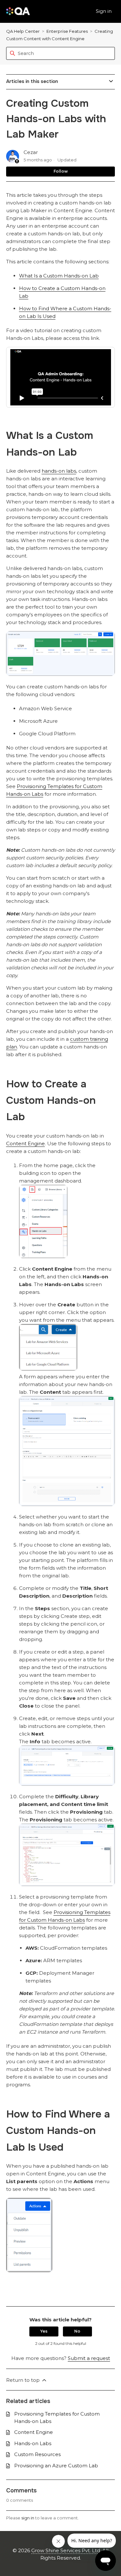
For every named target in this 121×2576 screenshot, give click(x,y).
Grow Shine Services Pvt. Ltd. (66, 2550)
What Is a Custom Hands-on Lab (59, 276)
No (77, 2331)
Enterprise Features (67, 31)
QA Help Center (23, 31)
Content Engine (25, 1143)
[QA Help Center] (18, 11)
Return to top (24, 2380)
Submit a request (89, 2358)
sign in (28, 2518)
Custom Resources (37, 2454)
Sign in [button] (104, 11)
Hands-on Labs (33, 2443)
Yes (44, 2331)
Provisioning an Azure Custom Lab (56, 2466)
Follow (61, 171)
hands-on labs (59, 471)
